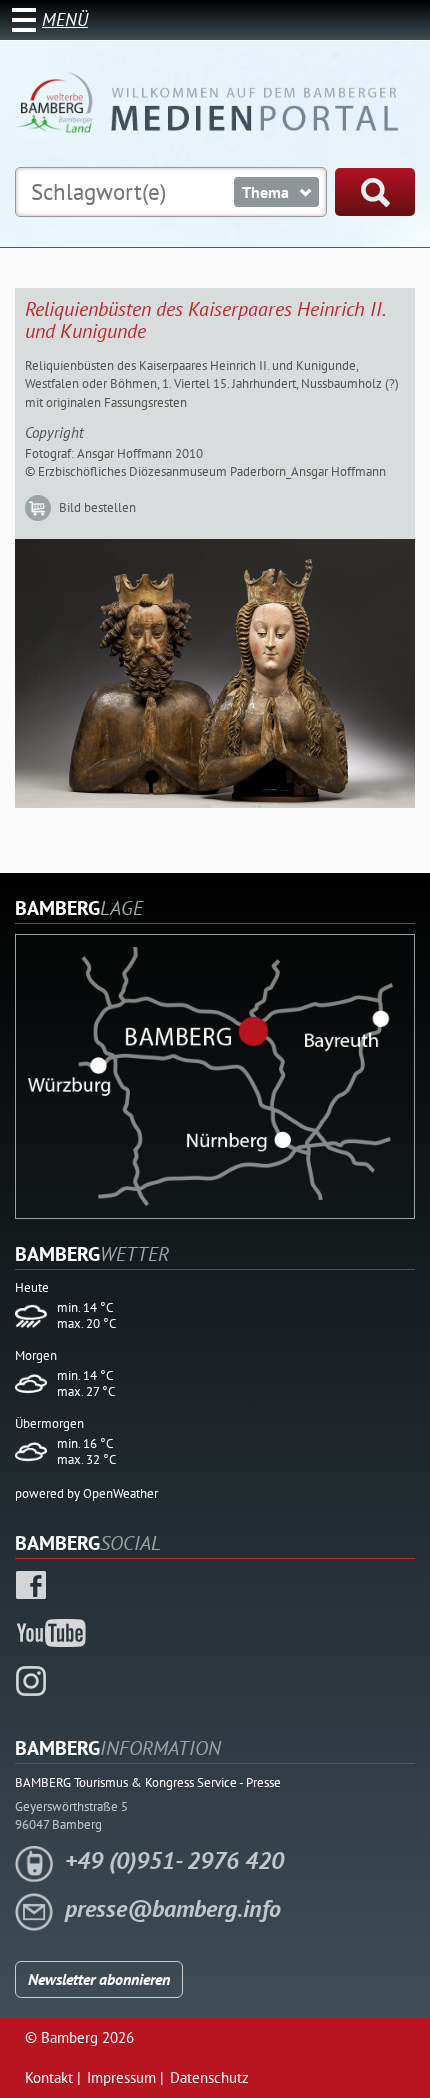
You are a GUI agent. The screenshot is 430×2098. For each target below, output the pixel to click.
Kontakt (49, 2077)
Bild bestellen (97, 507)
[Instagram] (31, 1679)
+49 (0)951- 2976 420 (174, 1860)
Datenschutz (209, 2077)
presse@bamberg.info (173, 1908)
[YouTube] (52, 1631)
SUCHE (375, 192)
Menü (65, 19)
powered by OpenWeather (86, 1493)
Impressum (121, 2077)
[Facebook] (31, 1583)
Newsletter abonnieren (99, 1979)
